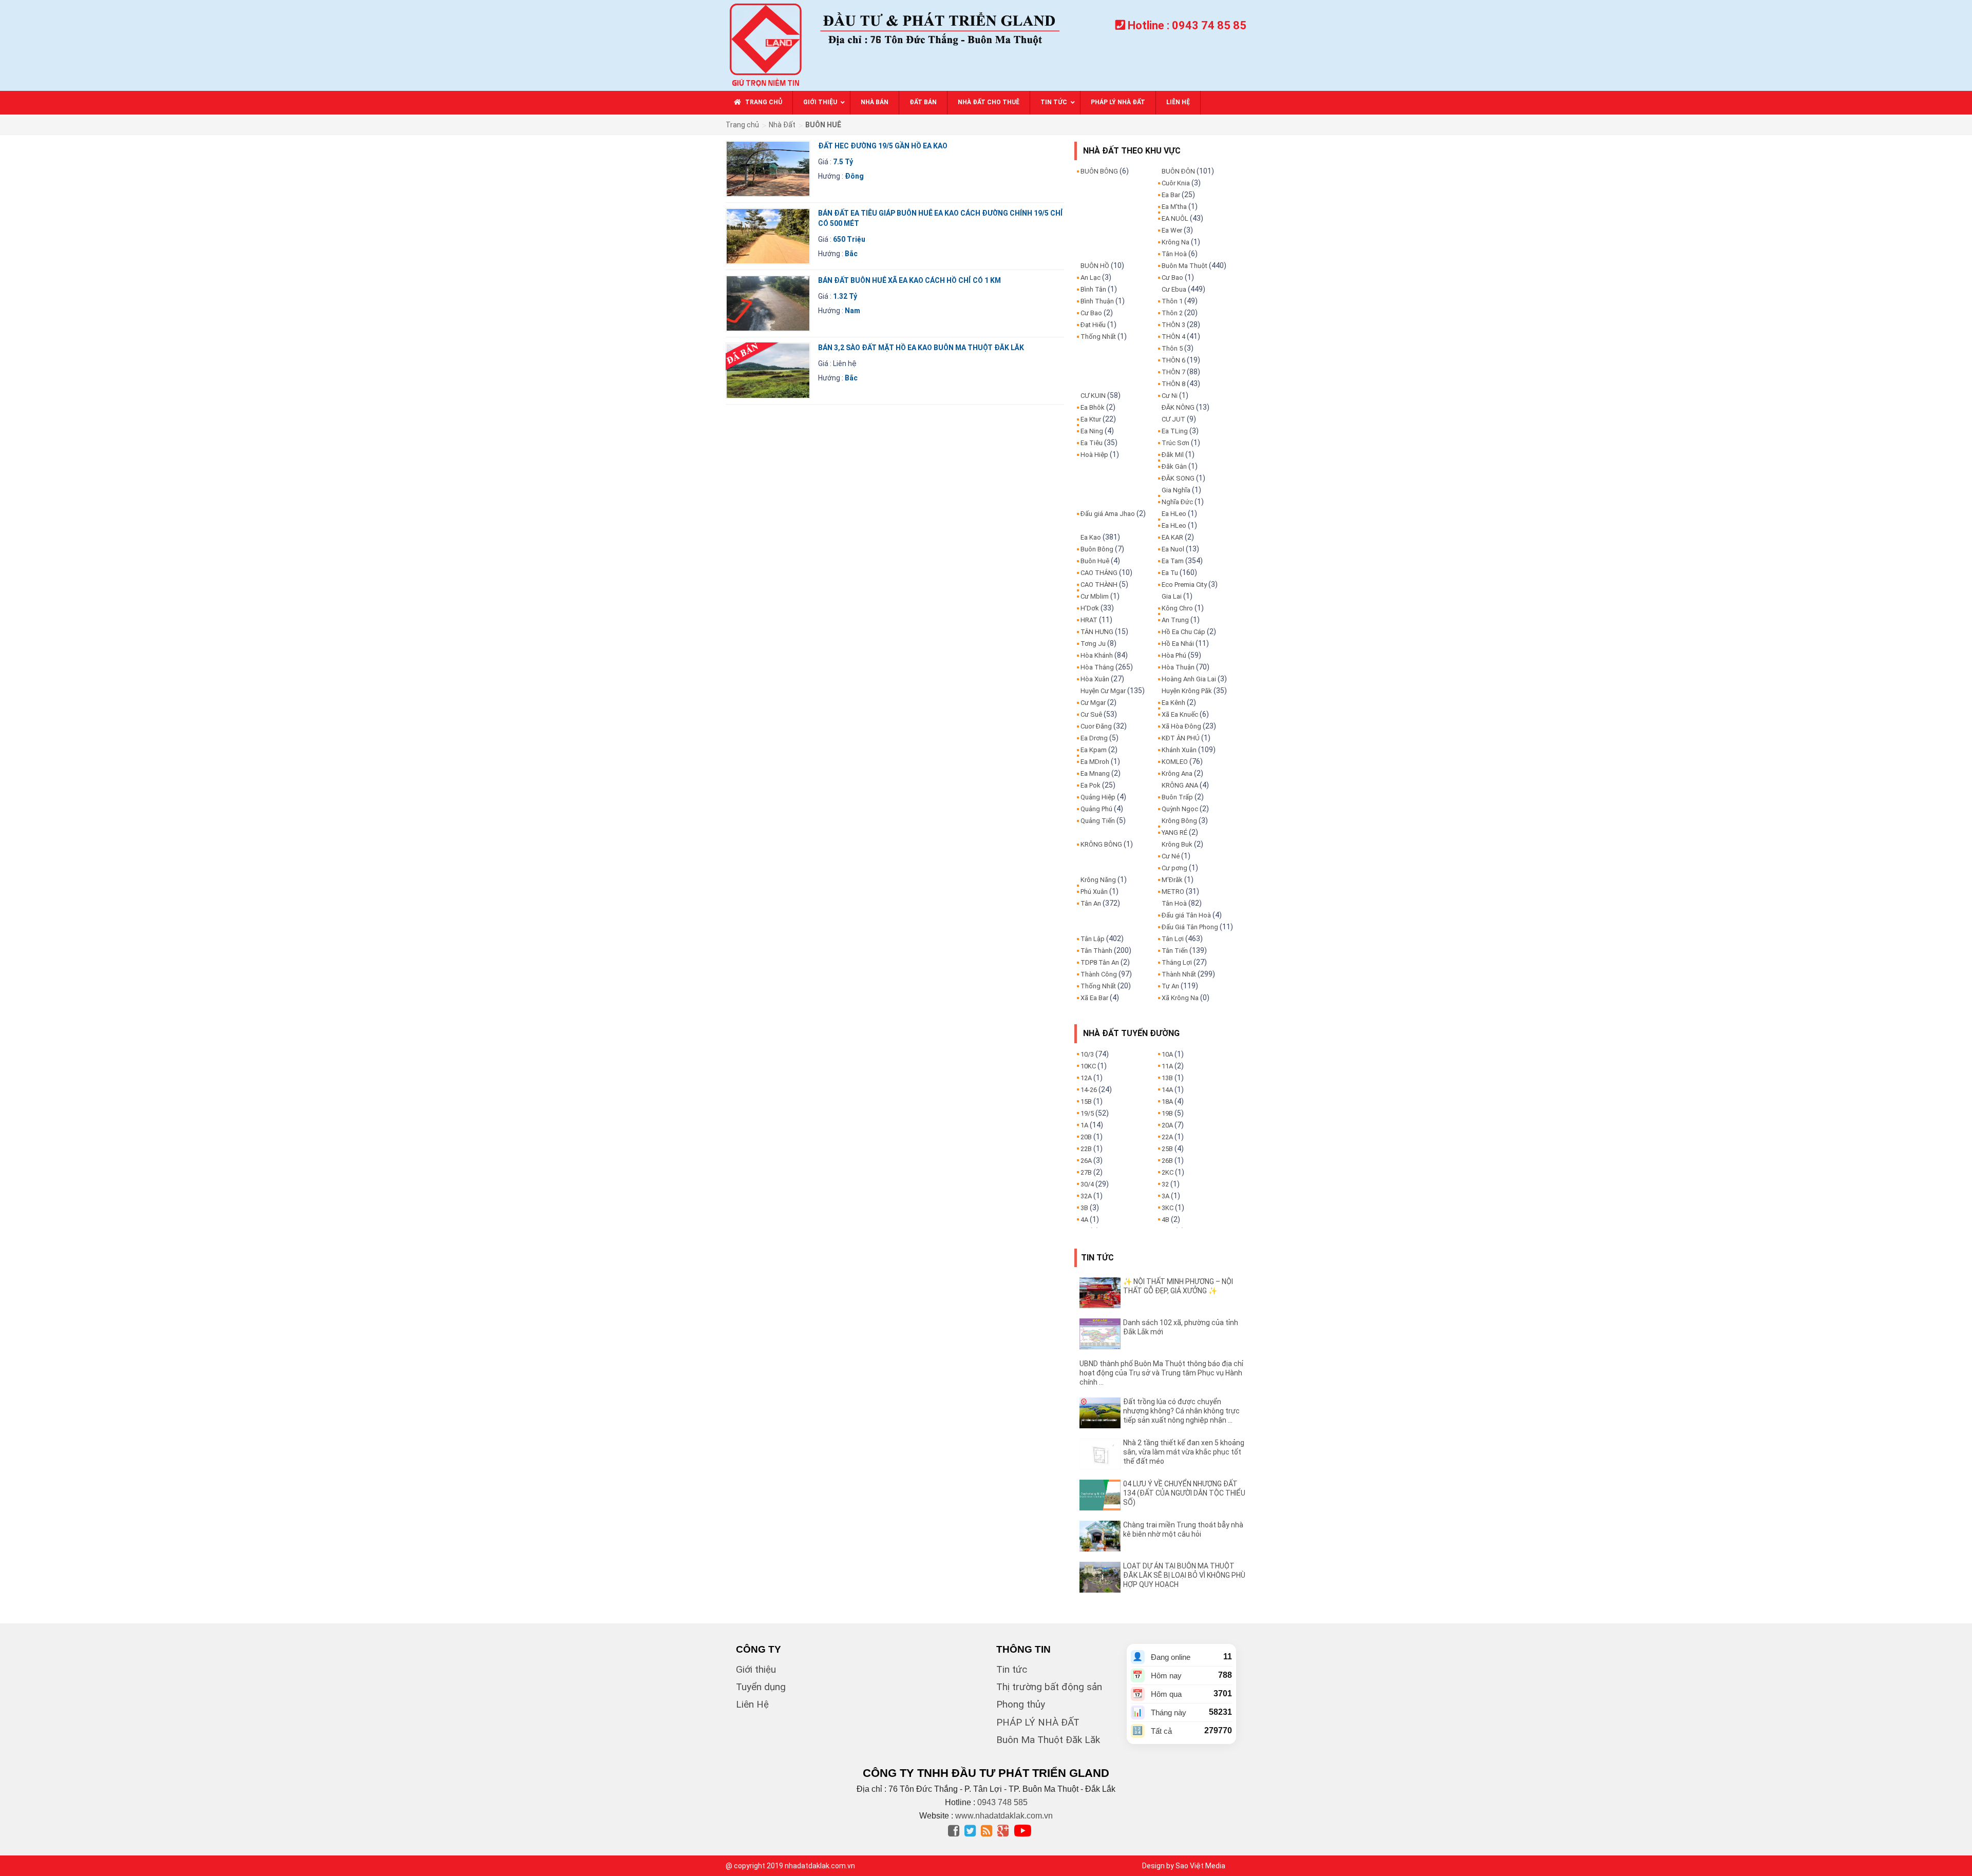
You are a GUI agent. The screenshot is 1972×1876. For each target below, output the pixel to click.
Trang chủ (742, 125)
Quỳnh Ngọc (1180, 809)
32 (1165, 1184)
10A (1167, 1054)
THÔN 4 (1173, 337)
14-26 (1089, 1090)
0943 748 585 (1002, 1802)
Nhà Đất (782, 125)
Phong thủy (1021, 1704)
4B (1165, 1220)
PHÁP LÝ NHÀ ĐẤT (1038, 1722)
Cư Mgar (1093, 703)
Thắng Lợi (1177, 962)
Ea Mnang (1095, 773)
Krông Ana (1177, 773)
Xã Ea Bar (1094, 998)
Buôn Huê (1095, 561)
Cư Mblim (1095, 596)
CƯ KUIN (1093, 396)
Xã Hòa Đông (1181, 726)
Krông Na (1175, 242)
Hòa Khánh (1097, 655)
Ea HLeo (1174, 514)
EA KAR (1172, 537)
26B (1167, 1161)
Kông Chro (1177, 608)
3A (1165, 1196)
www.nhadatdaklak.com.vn (1004, 1816)
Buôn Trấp (1177, 797)
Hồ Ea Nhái (1178, 644)
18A (1167, 1102)
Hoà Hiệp (1094, 455)
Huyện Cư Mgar (1103, 691)
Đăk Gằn (1174, 466)
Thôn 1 (1172, 301)
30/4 (1087, 1184)
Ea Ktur (1091, 419)
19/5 (1087, 1113)
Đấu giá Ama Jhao (1108, 514)
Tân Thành (1096, 951)
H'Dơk (1090, 608)
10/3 (1087, 1054)
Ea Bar (1171, 195)
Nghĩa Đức (1177, 502)
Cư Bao (1091, 313)
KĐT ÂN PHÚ (1181, 738)
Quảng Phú (1096, 809)
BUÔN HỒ (1095, 266)
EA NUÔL (1175, 218)
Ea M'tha (1174, 207)
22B (1086, 1149)
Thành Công (1099, 974)
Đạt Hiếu (1093, 325)
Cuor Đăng (1096, 726)
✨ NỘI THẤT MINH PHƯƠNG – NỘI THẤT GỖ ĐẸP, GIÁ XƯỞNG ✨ (1178, 1286)
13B (1167, 1078)
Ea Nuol (1173, 549)
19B (1167, 1113)
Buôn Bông (1097, 549)
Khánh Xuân (1179, 750)
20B (1086, 1137)
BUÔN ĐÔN (1178, 171)
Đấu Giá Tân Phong (1190, 927)
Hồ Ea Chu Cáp (1183, 632)
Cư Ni (1170, 396)
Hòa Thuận (1178, 667)
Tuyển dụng (761, 1687)
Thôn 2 (1172, 313)
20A (1167, 1125)
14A (1167, 1090)
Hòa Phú (1174, 655)
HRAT (1089, 620)
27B (1086, 1172)
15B (1086, 1102)
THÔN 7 (1173, 372)
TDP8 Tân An (1100, 962)
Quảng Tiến (1098, 821)
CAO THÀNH (1099, 585)
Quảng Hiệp (1098, 797)
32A (1086, 1196)
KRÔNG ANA (1180, 785)
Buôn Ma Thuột (1184, 266)
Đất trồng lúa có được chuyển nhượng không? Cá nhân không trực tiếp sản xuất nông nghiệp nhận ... (1181, 1411)
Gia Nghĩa (1176, 490)
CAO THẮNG (1099, 573)
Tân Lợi (1173, 939)
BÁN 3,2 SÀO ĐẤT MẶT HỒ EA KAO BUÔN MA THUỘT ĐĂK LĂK (921, 348)
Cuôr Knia (1176, 183)
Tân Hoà (1174, 254)
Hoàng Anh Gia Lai (1189, 679)
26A (1086, 1161)
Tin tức (1012, 1669)
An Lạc (1091, 277)
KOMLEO (1175, 762)
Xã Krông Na (1180, 998)
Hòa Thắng (1097, 667)
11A (1167, 1066)
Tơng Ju (1093, 644)
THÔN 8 (1173, 384)
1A (1084, 1125)
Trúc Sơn (1175, 443)
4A (1084, 1220)
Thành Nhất (1179, 974)
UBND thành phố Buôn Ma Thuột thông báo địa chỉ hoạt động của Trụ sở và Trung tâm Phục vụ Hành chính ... (1161, 1373)
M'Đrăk (1172, 880)
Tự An (1170, 986)
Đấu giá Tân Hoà (1186, 915)
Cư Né (1171, 856)
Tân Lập (1093, 939)
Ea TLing (1175, 431)
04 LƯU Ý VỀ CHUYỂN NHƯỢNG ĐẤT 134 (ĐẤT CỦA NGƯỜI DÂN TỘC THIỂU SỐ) (1184, 1493)
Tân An (1091, 903)
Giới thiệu (756, 1669)
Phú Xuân (1094, 892)
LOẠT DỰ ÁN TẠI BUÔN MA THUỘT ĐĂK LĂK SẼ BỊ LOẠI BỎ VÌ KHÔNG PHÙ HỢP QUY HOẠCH (1184, 1575)
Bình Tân (1093, 289)
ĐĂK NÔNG (1178, 407)
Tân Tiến (1175, 951)
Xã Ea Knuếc (1180, 714)
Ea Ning (1092, 431)
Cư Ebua (1174, 289)
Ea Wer (1172, 230)
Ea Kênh (1173, 703)
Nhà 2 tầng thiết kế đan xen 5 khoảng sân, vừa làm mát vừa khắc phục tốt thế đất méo (1184, 1452)
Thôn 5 (1172, 348)
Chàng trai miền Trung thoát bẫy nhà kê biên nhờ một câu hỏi (1183, 1529)
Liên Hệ (752, 1704)
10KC (1088, 1066)
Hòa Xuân (1095, 679)
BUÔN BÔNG (1099, 171)
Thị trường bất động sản (1049, 1687)
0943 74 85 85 (1209, 25)
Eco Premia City (1184, 585)
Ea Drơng (1094, 738)
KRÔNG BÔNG (1101, 844)
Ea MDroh (1095, 762)
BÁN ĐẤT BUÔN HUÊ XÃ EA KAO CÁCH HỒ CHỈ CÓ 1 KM (909, 280)
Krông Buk (1177, 844)
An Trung (1175, 620)
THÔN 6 (1173, 360)
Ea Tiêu (1092, 443)
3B (1084, 1208)
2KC (1168, 1172)
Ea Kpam (1094, 750)
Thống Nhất (1098, 337)
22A (1167, 1137)
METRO (1173, 892)
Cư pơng (1174, 868)
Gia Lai (1172, 596)
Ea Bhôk (1093, 407)
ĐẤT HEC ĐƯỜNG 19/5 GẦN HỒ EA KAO (883, 146)
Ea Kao (1091, 537)
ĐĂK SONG (1178, 478)
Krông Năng (1098, 880)
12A (1086, 1078)
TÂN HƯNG (1097, 632)
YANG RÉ (1174, 832)
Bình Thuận (1097, 301)
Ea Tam (1173, 561)
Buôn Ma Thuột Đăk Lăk (1048, 1740)
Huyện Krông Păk (1187, 691)
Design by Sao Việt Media (1184, 1866)
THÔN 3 (1173, 325)
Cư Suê (1091, 714)
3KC (1168, 1208)
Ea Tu (1170, 573)
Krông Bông (1179, 821)
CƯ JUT (1173, 419)
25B (1167, 1149)
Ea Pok (1091, 785)
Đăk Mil (1173, 455)
